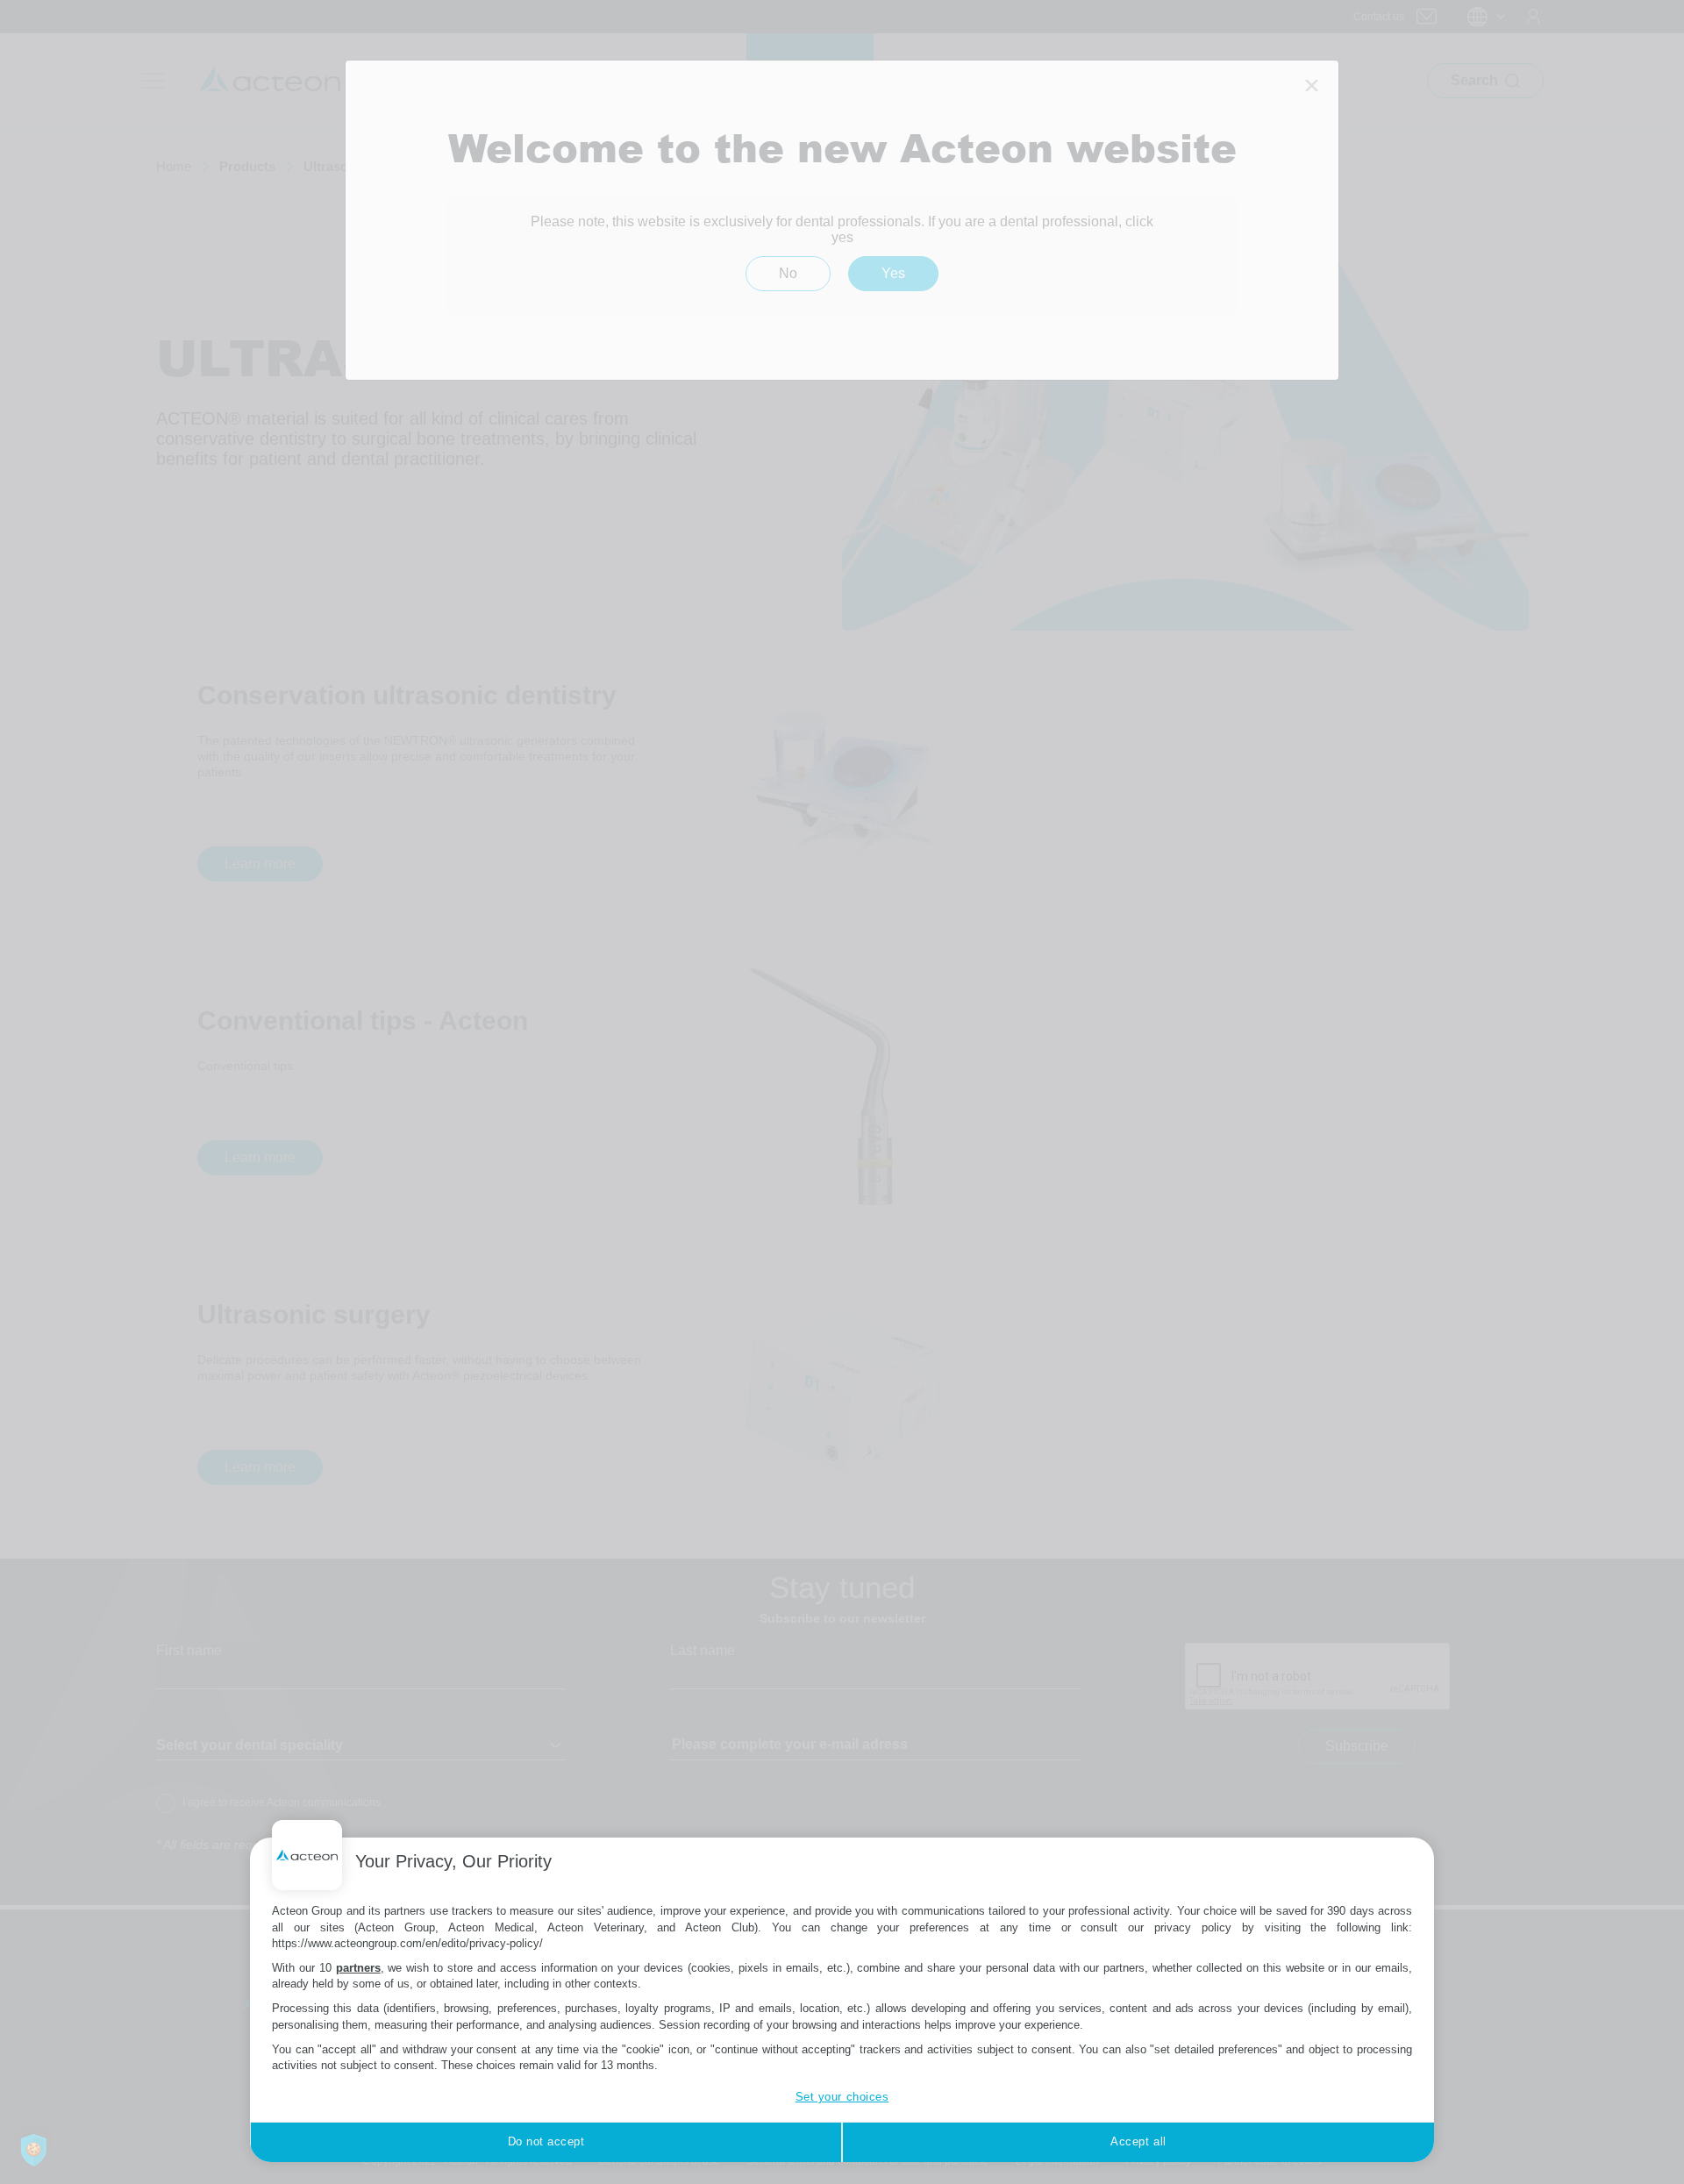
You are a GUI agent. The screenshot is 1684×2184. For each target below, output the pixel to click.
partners (358, 1968)
